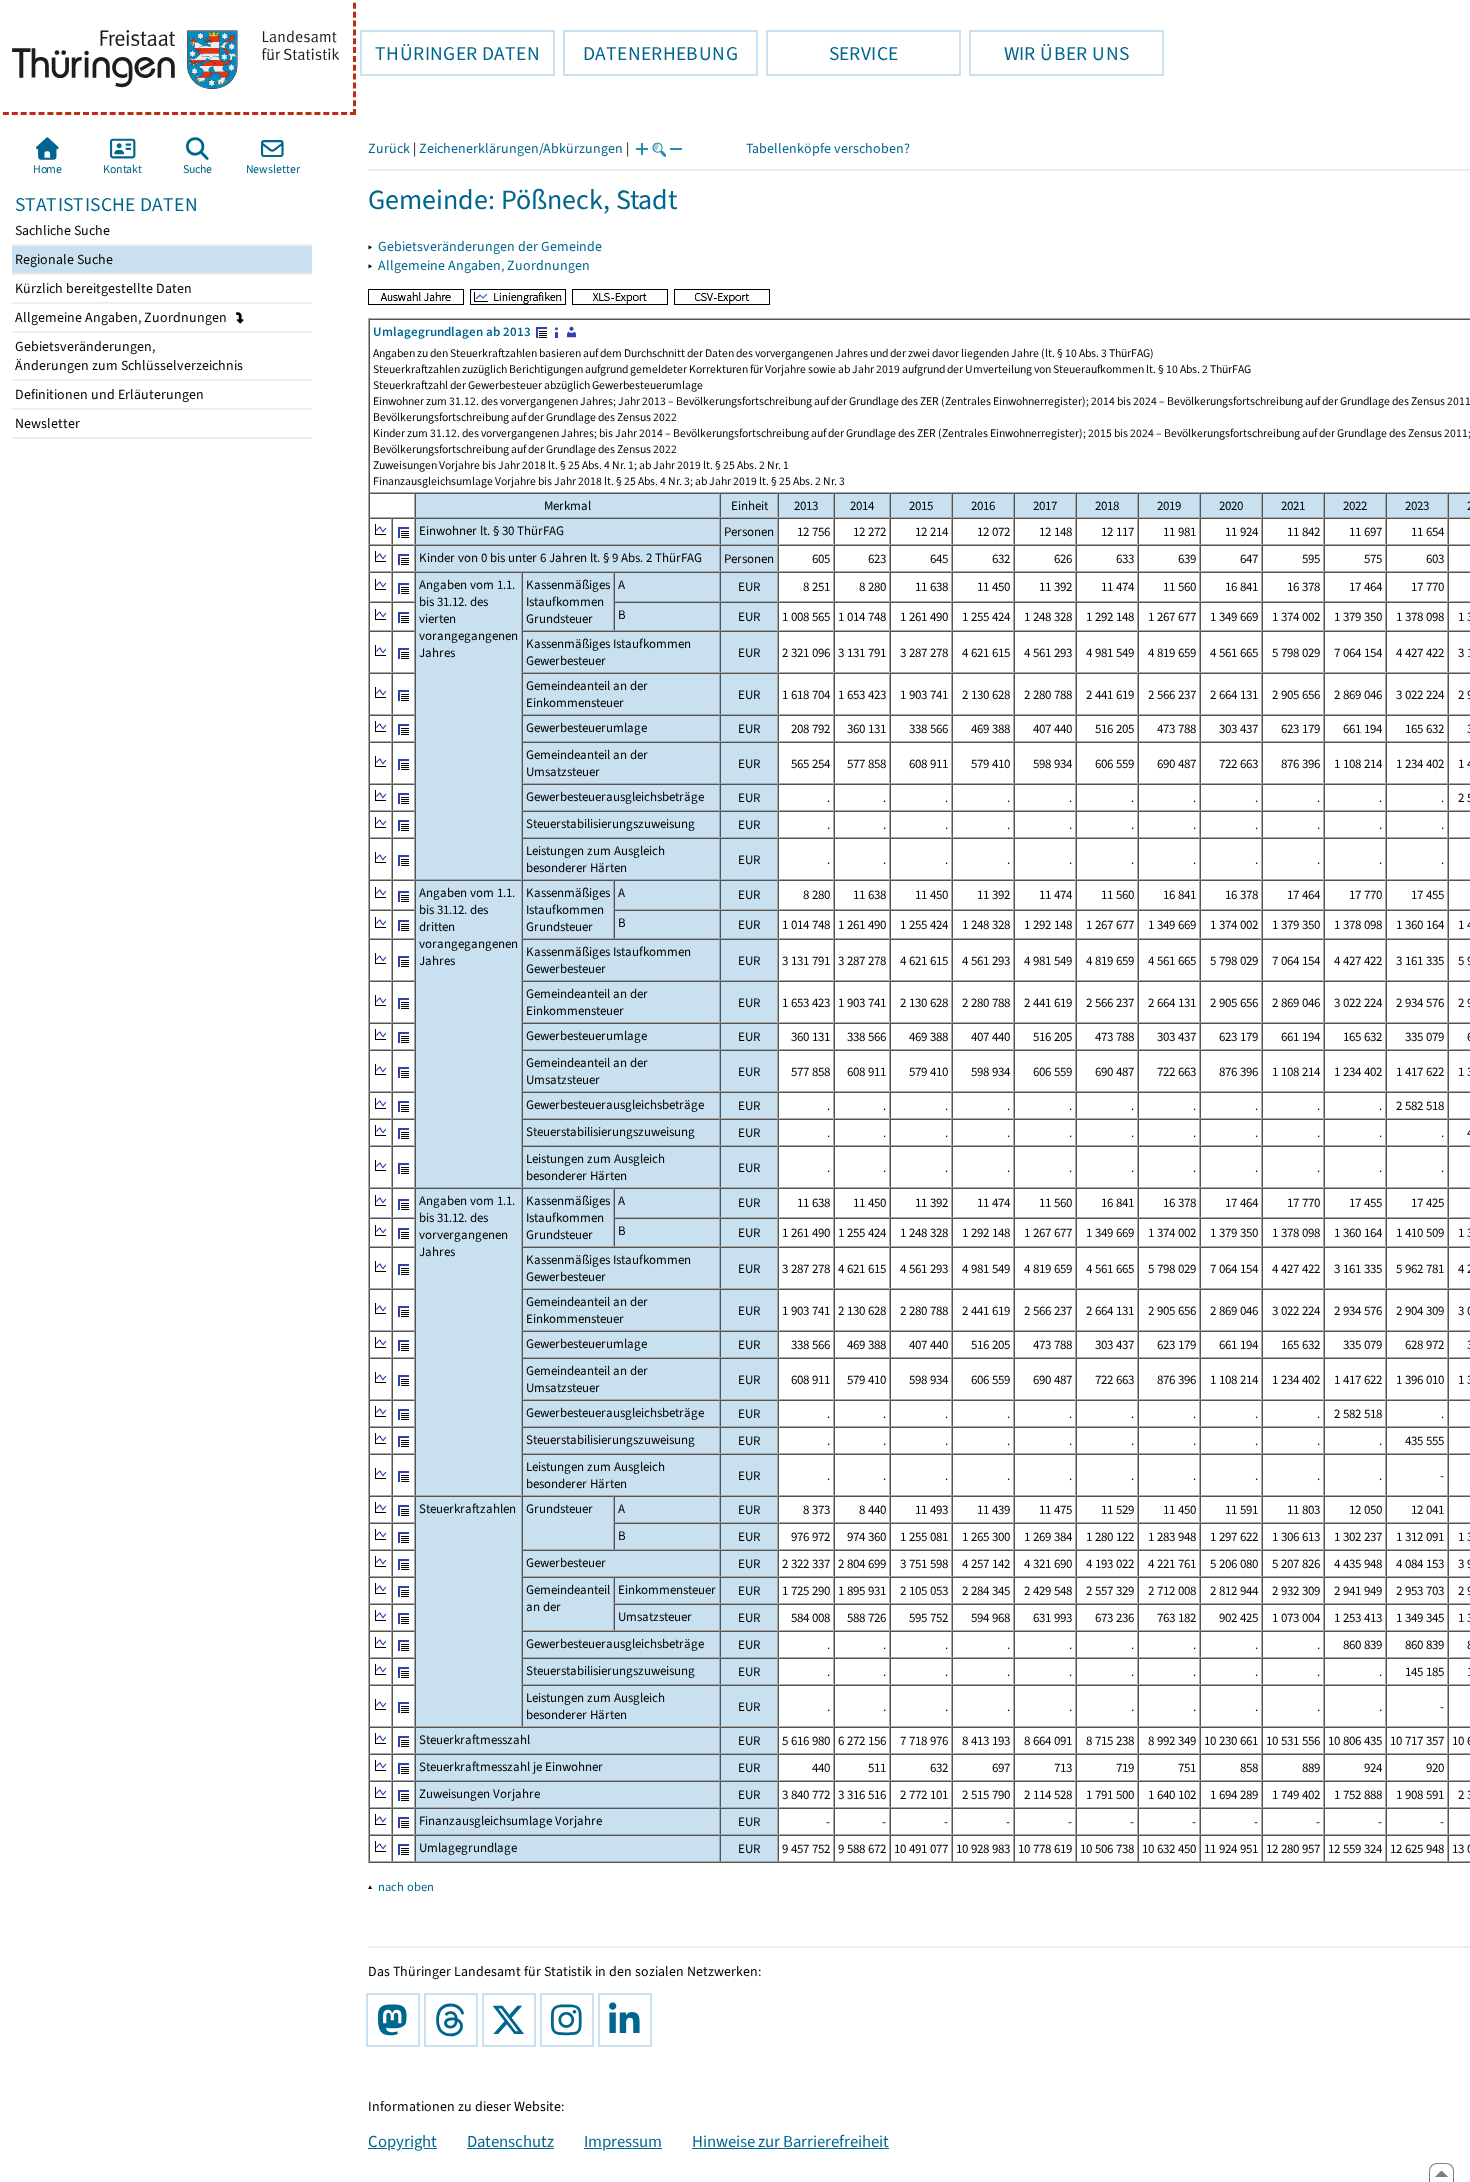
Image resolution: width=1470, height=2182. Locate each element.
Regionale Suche (62, 259)
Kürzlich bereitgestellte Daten (102, 288)
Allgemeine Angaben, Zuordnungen (122, 317)
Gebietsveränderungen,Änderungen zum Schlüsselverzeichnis (127, 356)
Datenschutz (510, 2141)
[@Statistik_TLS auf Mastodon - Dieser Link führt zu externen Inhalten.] (397, 2020)
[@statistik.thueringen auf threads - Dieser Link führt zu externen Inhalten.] (455, 2020)
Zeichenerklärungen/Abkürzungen (521, 148)
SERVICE (832, 53)
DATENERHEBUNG (650, 53)
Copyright (402, 2141)
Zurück (389, 148)
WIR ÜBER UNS (1049, 53)
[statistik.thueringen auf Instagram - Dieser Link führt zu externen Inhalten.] (571, 2020)
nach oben (406, 1886)
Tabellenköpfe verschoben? (828, 148)
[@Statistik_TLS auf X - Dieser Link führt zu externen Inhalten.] (513, 2020)
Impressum (623, 2141)
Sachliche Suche (61, 230)
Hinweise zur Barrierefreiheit (790, 2141)
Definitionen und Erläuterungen (108, 394)
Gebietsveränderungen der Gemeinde (490, 246)
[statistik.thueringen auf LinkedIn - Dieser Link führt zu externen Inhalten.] (629, 2020)
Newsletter (46, 423)
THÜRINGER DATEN (450, 53)
